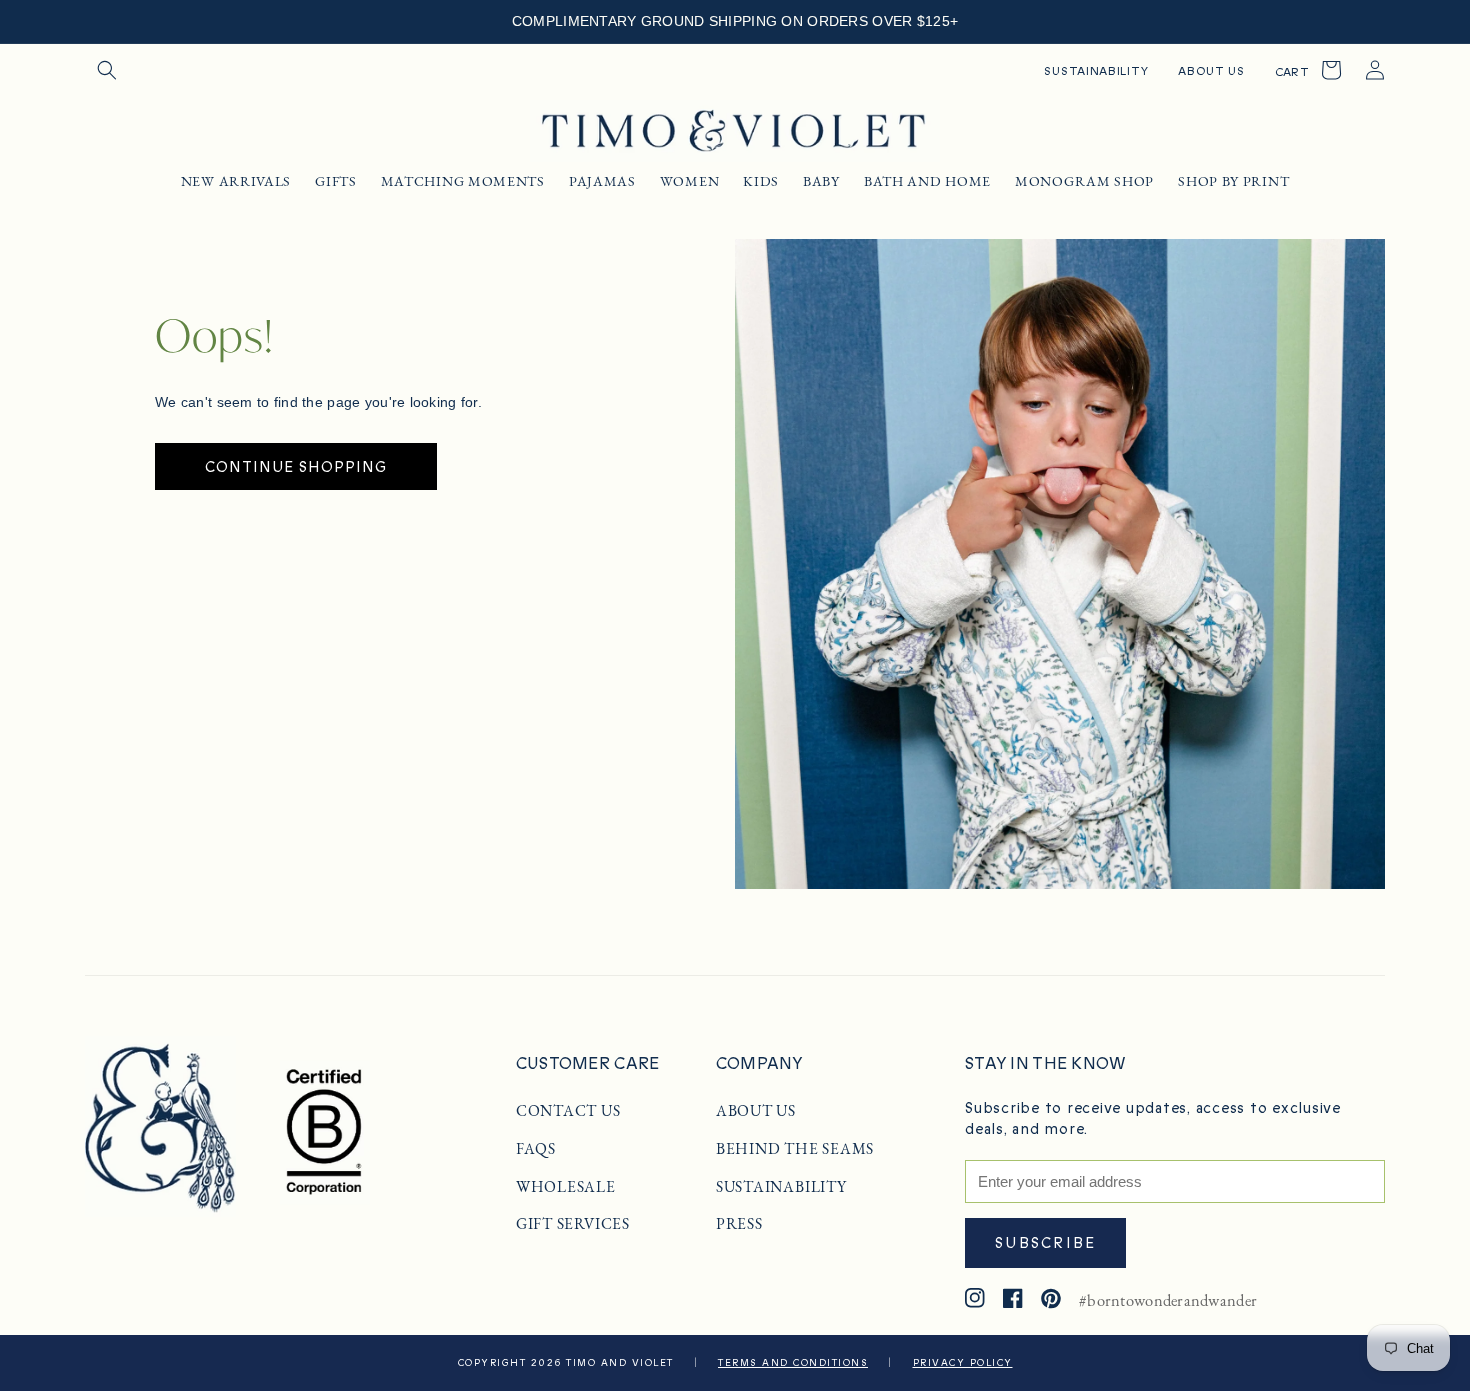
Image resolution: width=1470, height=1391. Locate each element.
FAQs (536, 1149)
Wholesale (566, 1187)
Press (739, 1224)
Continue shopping (296, 467)
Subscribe (1045, 1243)
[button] (107, 70)
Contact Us (568, 1111)
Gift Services (573, 1224)
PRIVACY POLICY (963, 1363)
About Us (756, 1111)
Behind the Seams (795, 1149)
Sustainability (781, 1187)
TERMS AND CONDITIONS (793, 1363)
